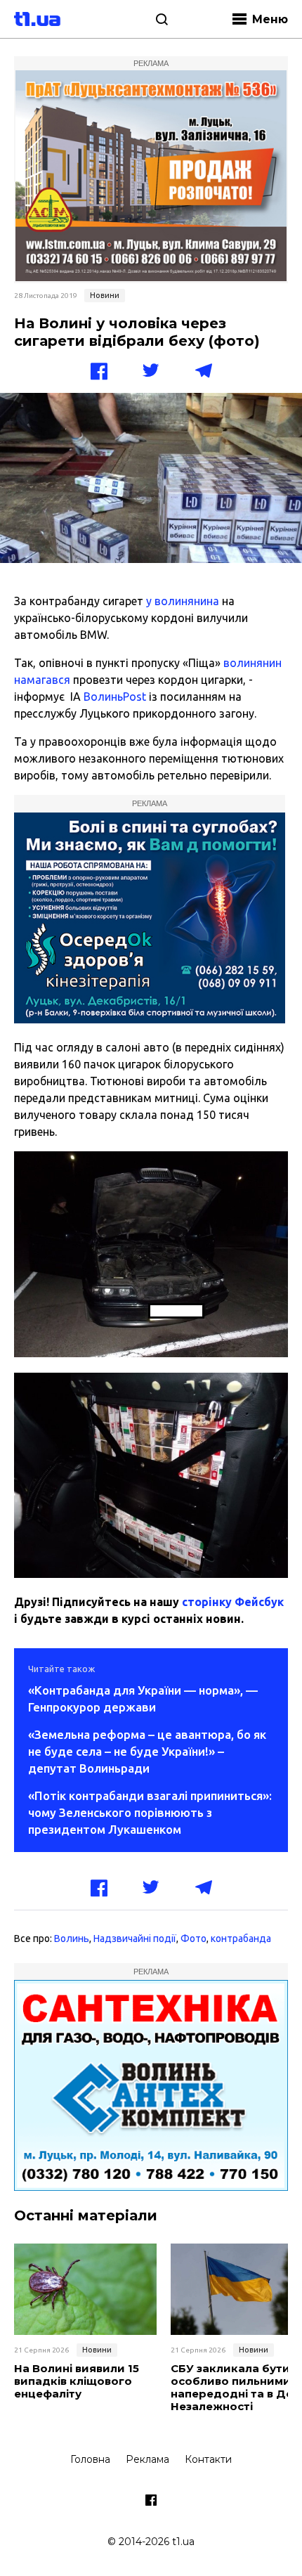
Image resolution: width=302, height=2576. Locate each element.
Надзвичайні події (135, 1939)
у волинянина (183, 601)
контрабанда (241, 1939)
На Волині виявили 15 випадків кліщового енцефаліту (77, 2381)
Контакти (208, 2459)
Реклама (147, 2459)
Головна (90, 2459)
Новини (105, 295)
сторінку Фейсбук (233, 1602)
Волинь (72, 1939)
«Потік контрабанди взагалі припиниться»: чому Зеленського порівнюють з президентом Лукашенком (150, 1812)
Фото (193, 1939)
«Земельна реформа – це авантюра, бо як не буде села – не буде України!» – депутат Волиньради (147, 1751)
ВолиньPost (115, 697)
